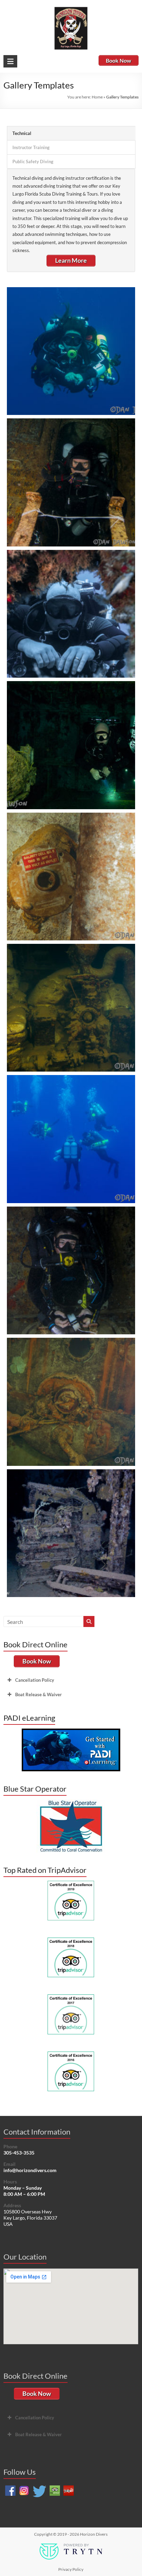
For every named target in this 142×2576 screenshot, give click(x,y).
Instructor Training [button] (31, 147)
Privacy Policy (71, 2569)
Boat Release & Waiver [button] (38, 1694)
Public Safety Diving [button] (33, 161)
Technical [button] (22, 133)
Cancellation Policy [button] (35, 1680)
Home (97, 97)
